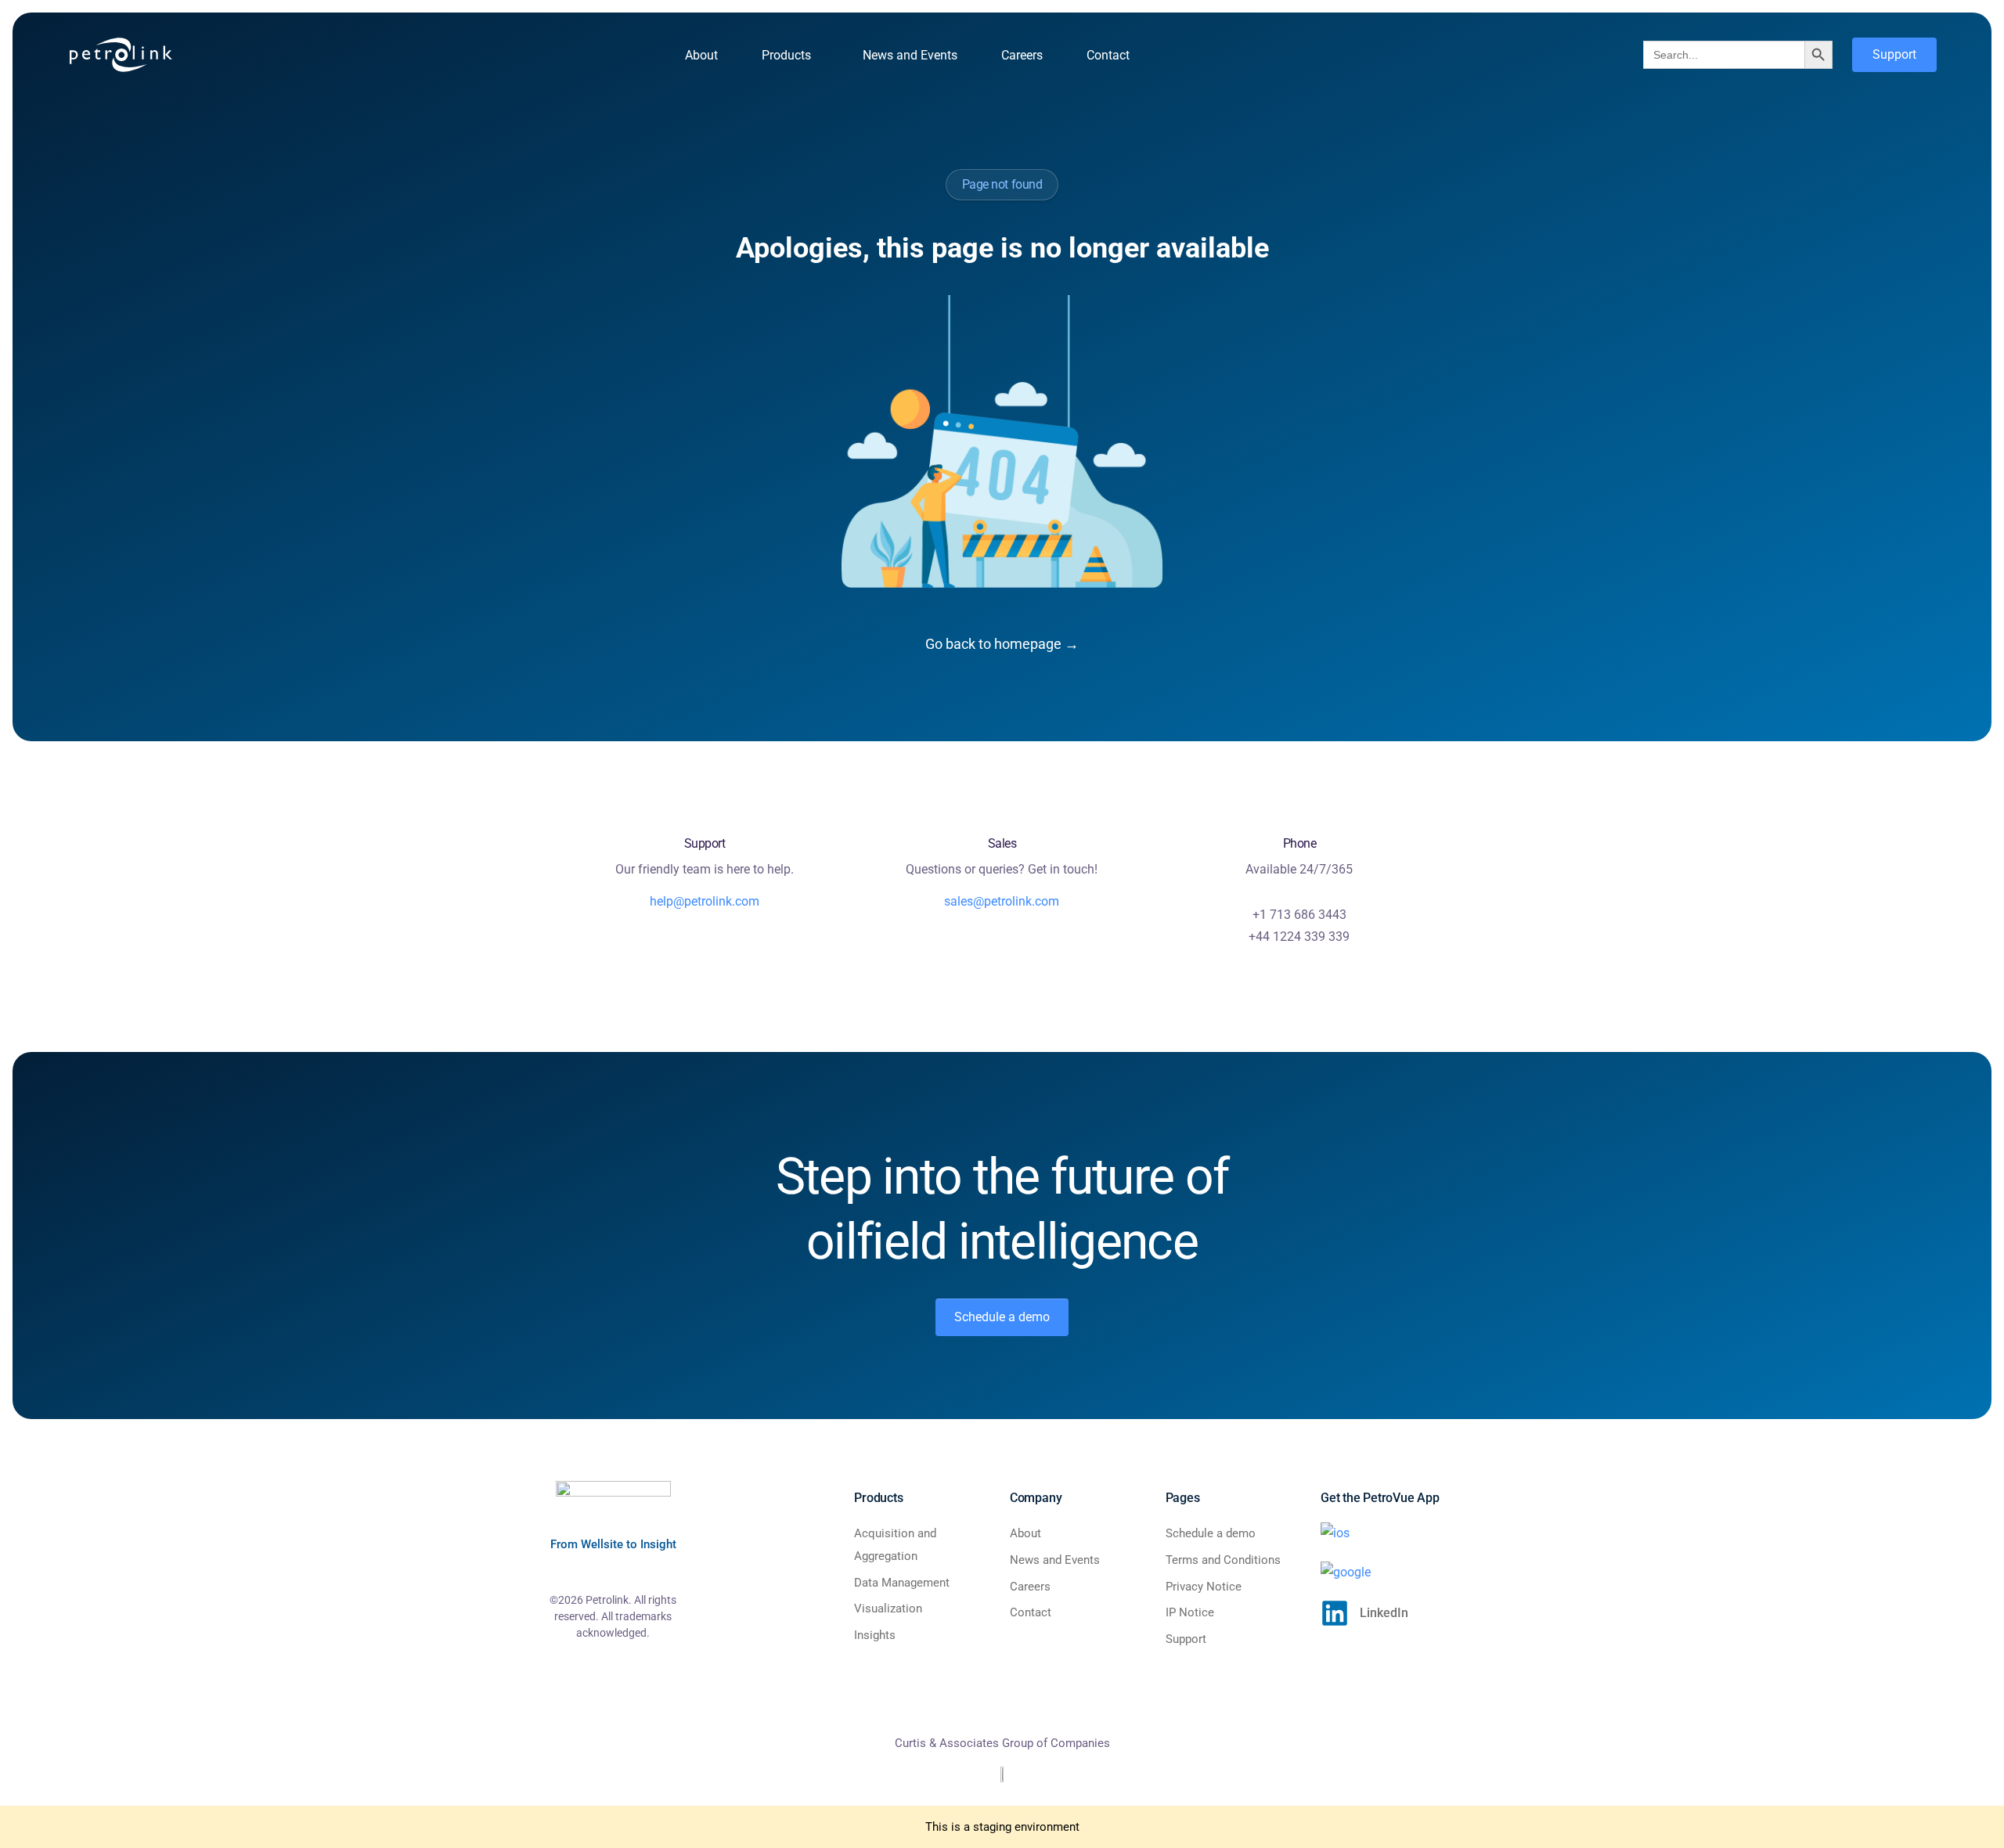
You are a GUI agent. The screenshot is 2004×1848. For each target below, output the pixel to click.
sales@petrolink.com (1002, 901)
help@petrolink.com (705, 901)
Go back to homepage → (1002, 644)
